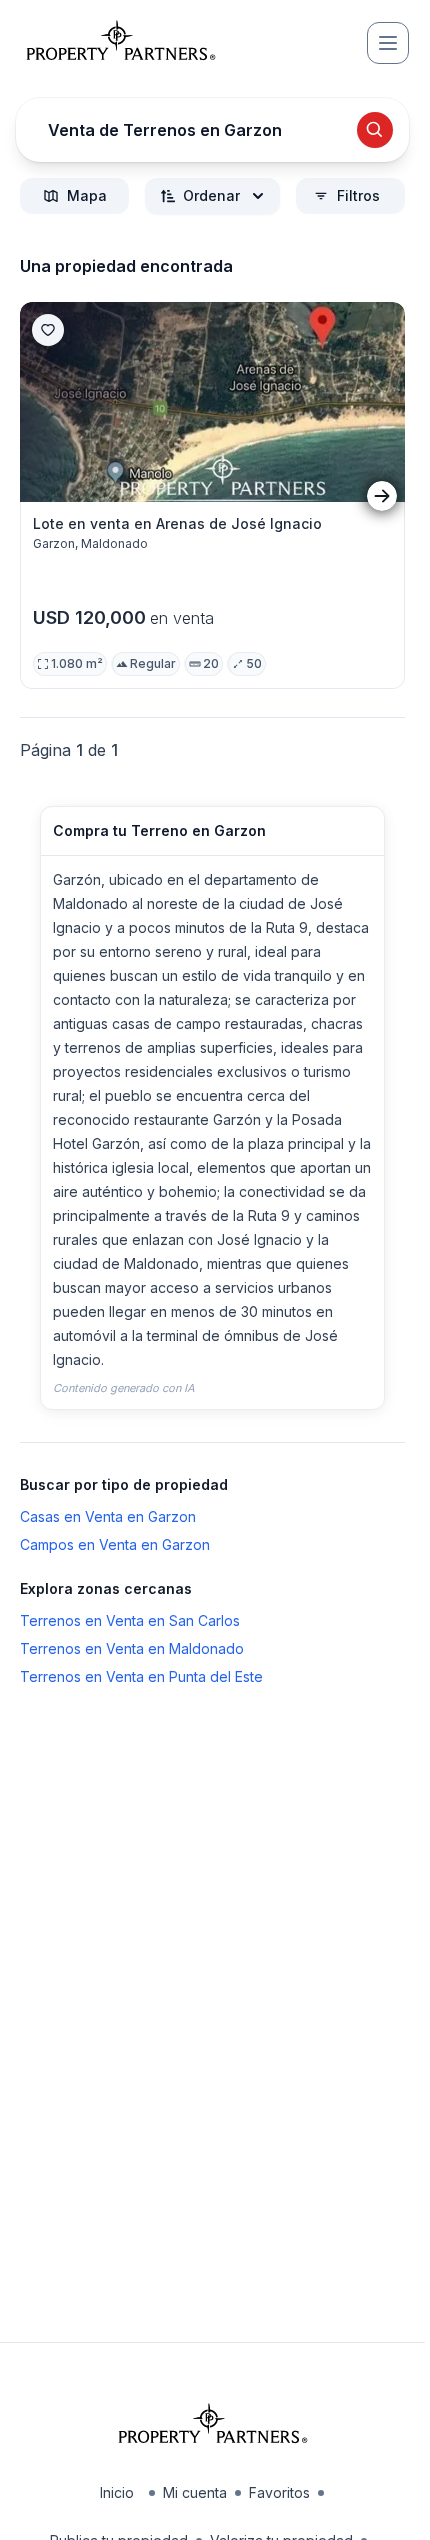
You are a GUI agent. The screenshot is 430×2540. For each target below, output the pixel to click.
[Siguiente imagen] (382, 495)
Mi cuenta (195, 2492)
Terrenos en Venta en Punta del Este (141, 1676)
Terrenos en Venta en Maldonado (132, 1648)
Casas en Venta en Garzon (108, 1516)
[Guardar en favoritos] (48, 330)
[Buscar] (375, 130)
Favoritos (279, 2492)
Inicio (117, 2492)
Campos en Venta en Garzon (115, 1544)
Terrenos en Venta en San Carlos (130, 1620)
